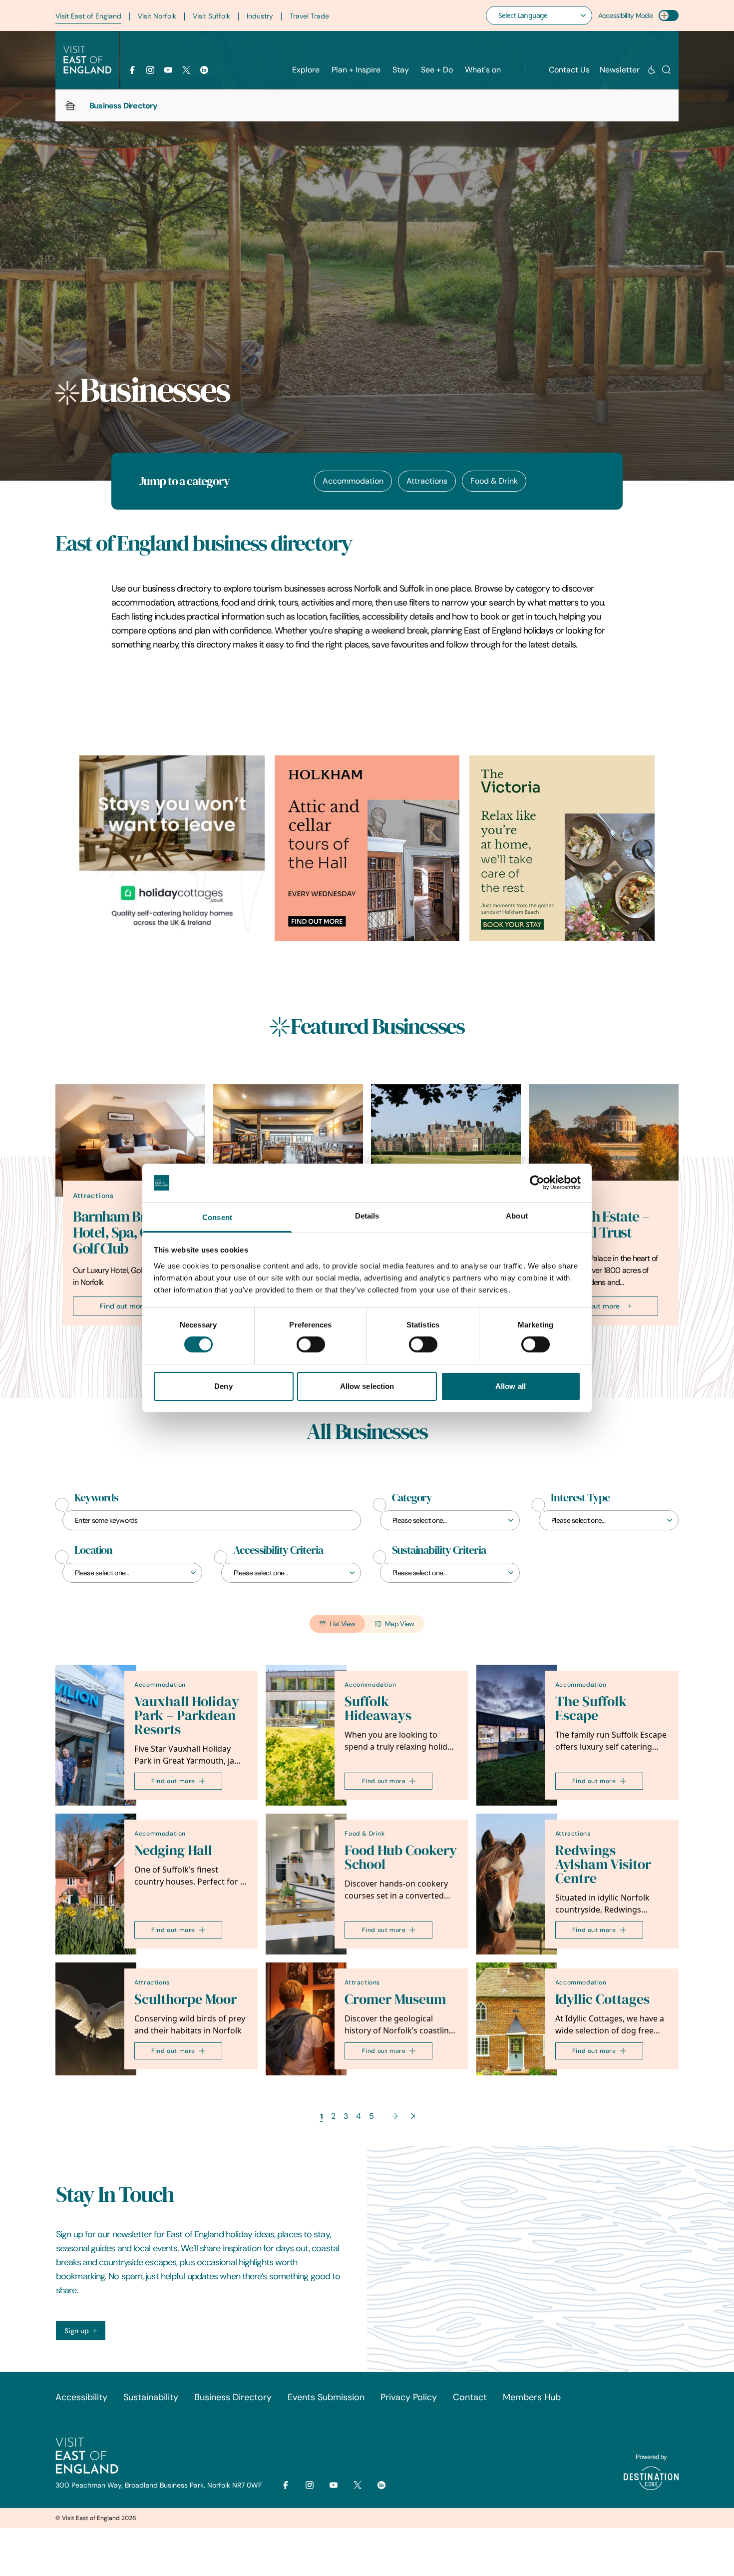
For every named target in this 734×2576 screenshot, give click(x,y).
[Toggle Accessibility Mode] (669, 15)
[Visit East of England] (87, 60)
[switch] (311, 1344)
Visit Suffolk (211, 16)
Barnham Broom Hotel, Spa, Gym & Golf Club (127, 1233)
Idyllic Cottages (602, 1999)
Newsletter (620, 70)
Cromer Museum (395, 1999)
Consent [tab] (217, 1217)
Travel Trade (309, 16)
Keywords (96, 1498)
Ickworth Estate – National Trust (598, 1225)
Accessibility (81, 2397)
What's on (483, 70)
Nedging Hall (173, 1850)
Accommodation (353, 481)
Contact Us (569, 70)
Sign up (77, 2331)
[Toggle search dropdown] (666, 70)
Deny (223, 1386)
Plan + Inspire (356, 70)
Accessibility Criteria (278, 1550)
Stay (401, 70)
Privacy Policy (409, 2397)
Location (93, 1550)
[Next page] (394, 2116)
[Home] (70, 105)
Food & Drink (494, 481)
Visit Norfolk (157, 16)
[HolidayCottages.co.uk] (172, 848)
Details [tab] (367, 1216)
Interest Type (580, 1498)
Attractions (427, 481)
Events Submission (326, 2397)
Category (412, 1498)
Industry (260, 16)
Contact (470, 2397)
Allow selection (367, 1386)
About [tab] (517, 1216)
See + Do (437, 70)
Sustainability (151, 2397)
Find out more (123, 1306)
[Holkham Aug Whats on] (367, 848)
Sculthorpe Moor (185, 1999)
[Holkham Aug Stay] (562, 848)
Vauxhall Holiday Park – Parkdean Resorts (187, 1715)
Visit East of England (88, 16)
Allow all (511, 1386)
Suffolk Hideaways (378, 1708)
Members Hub (532, 2397)
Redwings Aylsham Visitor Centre (603, 1864)
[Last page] (413, 2116)
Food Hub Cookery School (401, 1857)
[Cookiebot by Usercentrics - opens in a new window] (537, 1183)
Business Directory (233, 2397)
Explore (306, 70)
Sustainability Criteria (439, 1550)
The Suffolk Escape (591, 1708)
